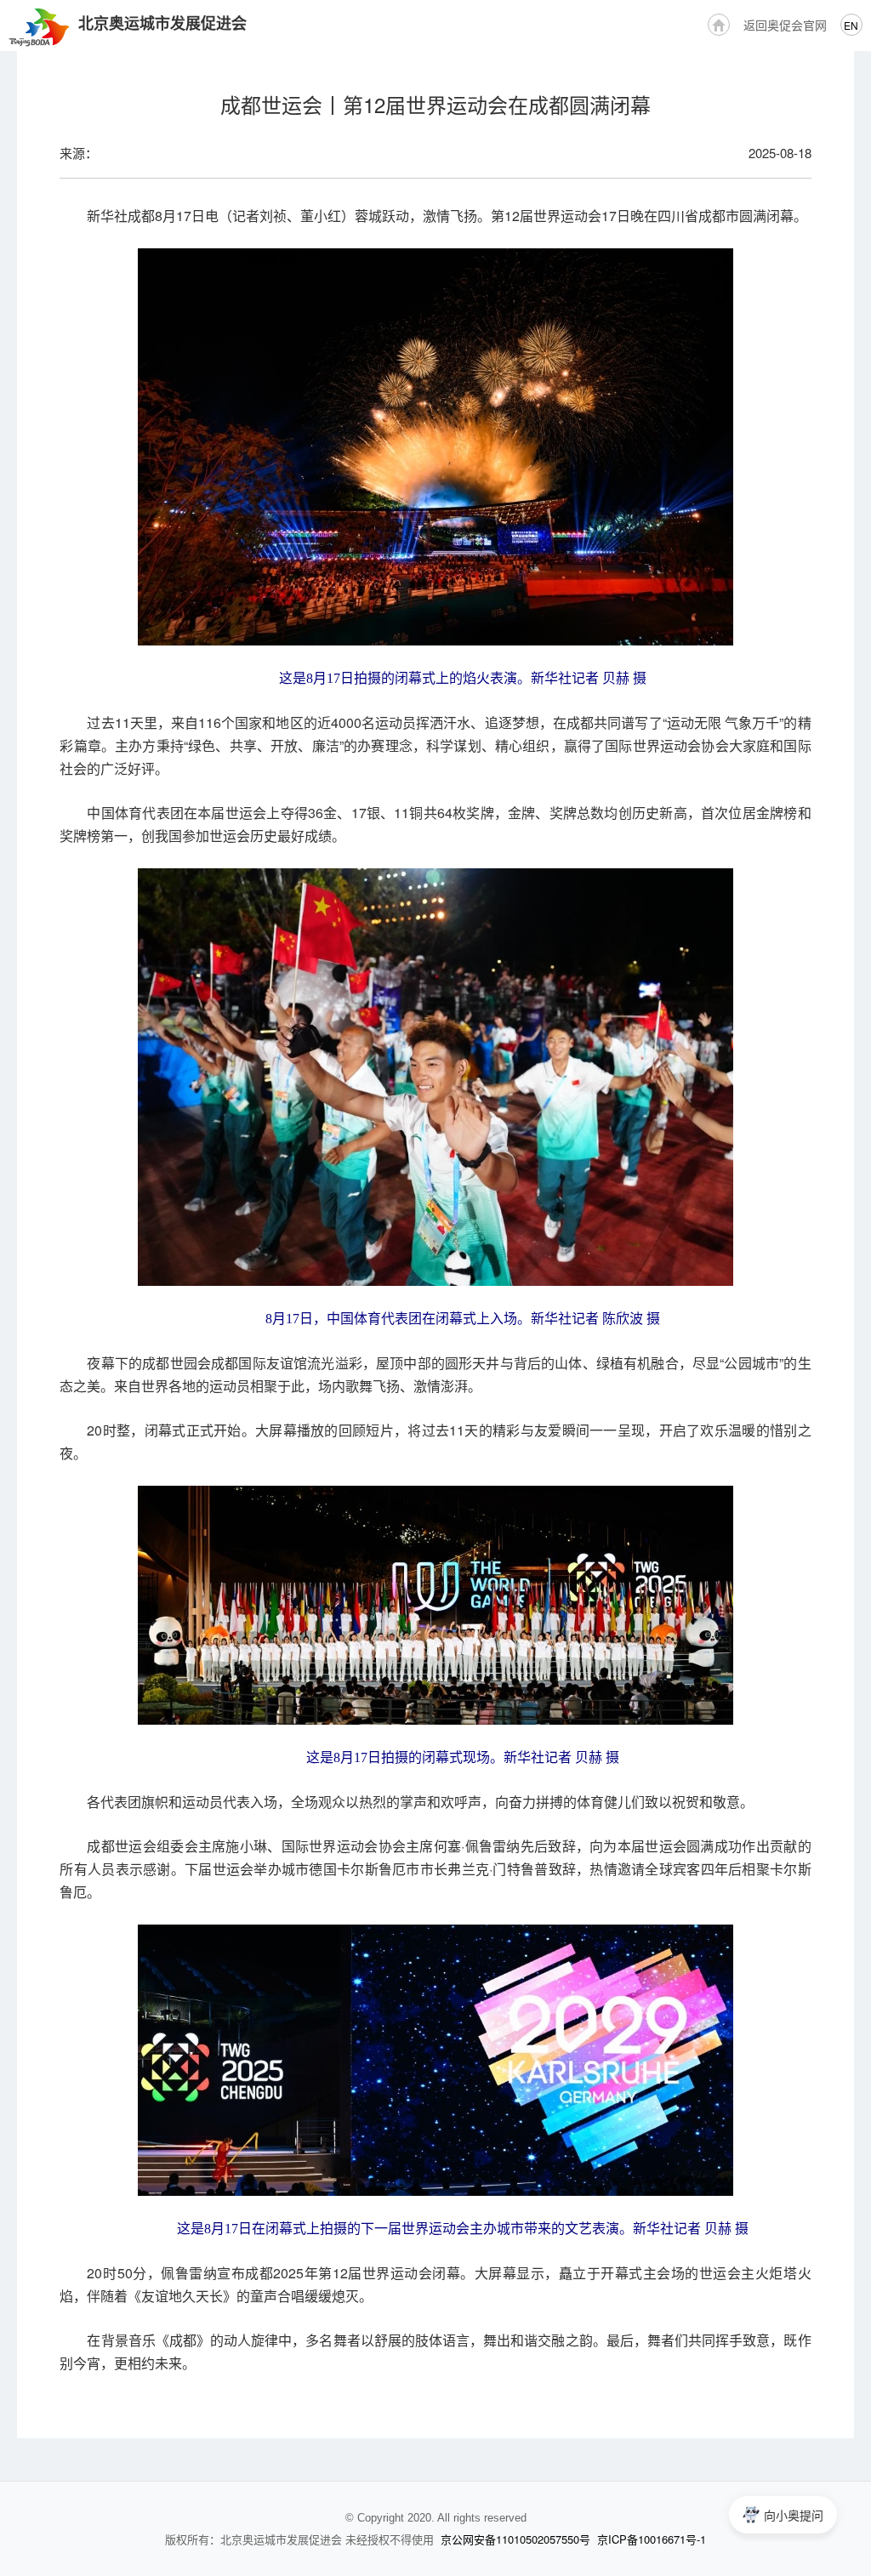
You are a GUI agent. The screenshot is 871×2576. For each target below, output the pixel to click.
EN (851, 25)
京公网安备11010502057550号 (515, 2539)
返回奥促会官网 (785, 25)
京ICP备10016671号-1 (652, 2539)
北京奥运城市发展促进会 (162, 23)
